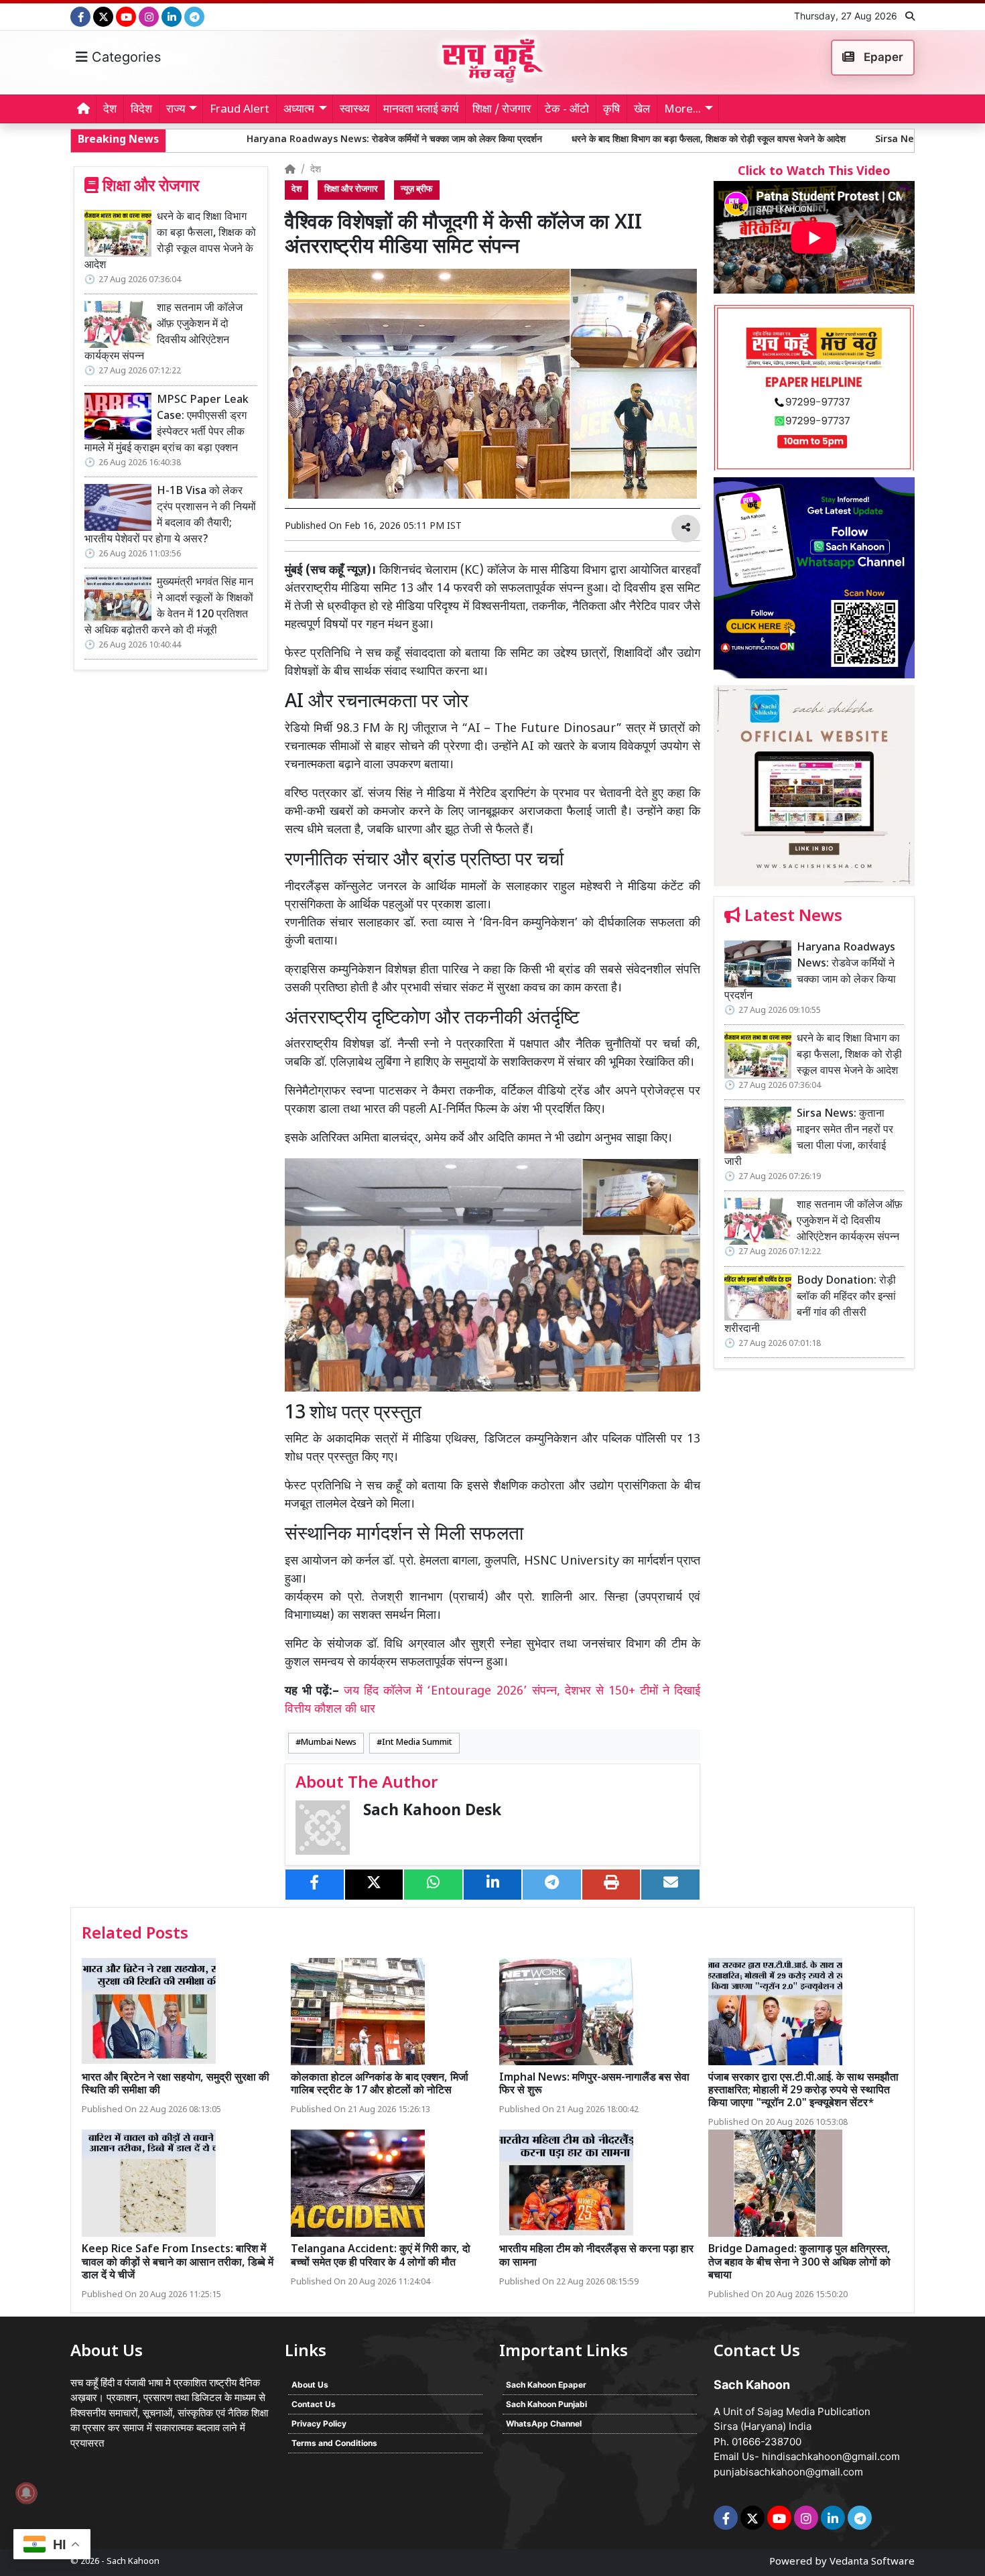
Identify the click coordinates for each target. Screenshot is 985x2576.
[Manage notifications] (26, 2493)
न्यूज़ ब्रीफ (417, 190)
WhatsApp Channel (544, 2424)
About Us (310, 2385)
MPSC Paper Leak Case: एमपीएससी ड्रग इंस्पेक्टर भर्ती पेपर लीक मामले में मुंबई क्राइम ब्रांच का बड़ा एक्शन (167, 425)
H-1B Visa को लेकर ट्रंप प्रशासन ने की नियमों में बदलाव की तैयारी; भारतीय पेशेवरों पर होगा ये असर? (170, 516)
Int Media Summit (417, 1743)
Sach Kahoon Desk (432, 1812)
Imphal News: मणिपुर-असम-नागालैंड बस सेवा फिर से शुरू (594, 2085)
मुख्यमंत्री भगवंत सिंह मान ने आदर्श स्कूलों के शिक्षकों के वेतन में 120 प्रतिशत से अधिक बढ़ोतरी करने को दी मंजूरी (169, 607)
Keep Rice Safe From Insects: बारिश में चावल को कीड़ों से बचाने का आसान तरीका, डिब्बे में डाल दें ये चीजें (178, 2263)
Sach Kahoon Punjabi (546, 2404)
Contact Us (314, 2404)
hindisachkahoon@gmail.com (831, 2456)
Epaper (882, 57)
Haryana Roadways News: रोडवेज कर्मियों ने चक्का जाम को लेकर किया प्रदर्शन (233, 140)
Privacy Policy (319, 2424)
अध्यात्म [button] (299, 110)
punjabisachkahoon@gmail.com (788, 2472)
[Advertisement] (814, 1586)
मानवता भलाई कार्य (421, 110)
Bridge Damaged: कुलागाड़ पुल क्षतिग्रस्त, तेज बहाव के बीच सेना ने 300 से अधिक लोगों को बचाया (799, 2263)
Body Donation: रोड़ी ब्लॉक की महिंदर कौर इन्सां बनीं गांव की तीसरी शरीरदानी (810, 1305)
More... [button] (682, 110)
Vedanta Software (872, 2562)
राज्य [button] (176, 110)
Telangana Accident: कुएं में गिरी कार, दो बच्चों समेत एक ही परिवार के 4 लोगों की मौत (381, 2256)
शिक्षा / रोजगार (502, 110)
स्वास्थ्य (354, 110)
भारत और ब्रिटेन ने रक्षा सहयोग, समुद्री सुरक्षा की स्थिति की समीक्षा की (176, 2085)
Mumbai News (329, 1743)
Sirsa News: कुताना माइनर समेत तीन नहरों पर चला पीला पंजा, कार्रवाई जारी (845, 140)
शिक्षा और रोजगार (351, 190)
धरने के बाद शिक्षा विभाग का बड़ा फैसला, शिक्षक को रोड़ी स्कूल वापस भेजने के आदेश (547, 140)
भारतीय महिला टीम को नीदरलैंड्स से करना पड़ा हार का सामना (596, 2256)
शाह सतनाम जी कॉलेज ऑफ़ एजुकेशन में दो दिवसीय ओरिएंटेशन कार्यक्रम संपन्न (163, 333)
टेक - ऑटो (567, 110)
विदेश (141, 110)
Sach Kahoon (133, 2562)
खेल (642, 110)
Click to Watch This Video (814, 172)
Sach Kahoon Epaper (546, 2385)
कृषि (611, 110)
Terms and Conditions (334, 2443)
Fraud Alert (240, 110)
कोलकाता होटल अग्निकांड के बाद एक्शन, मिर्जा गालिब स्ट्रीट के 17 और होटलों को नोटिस (380, 2085)
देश (110, 110)
